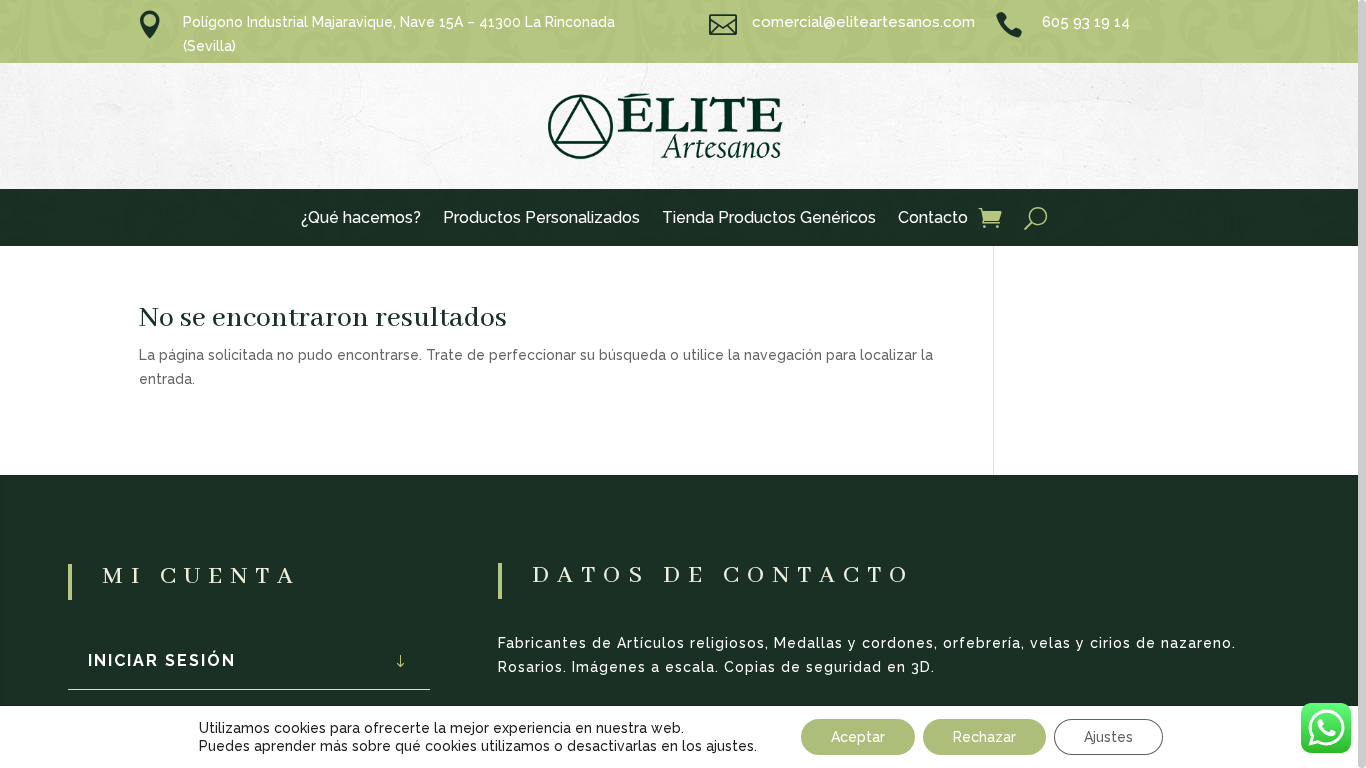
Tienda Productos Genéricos (769, 219)
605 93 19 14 (1086, 22)
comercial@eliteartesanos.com (863, 22)
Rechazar (984, 737)
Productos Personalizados (541, 219)
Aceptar (858, 737)
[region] (683, 384)
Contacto (933, 219)
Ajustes (1108, 737)
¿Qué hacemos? (361, 219)
